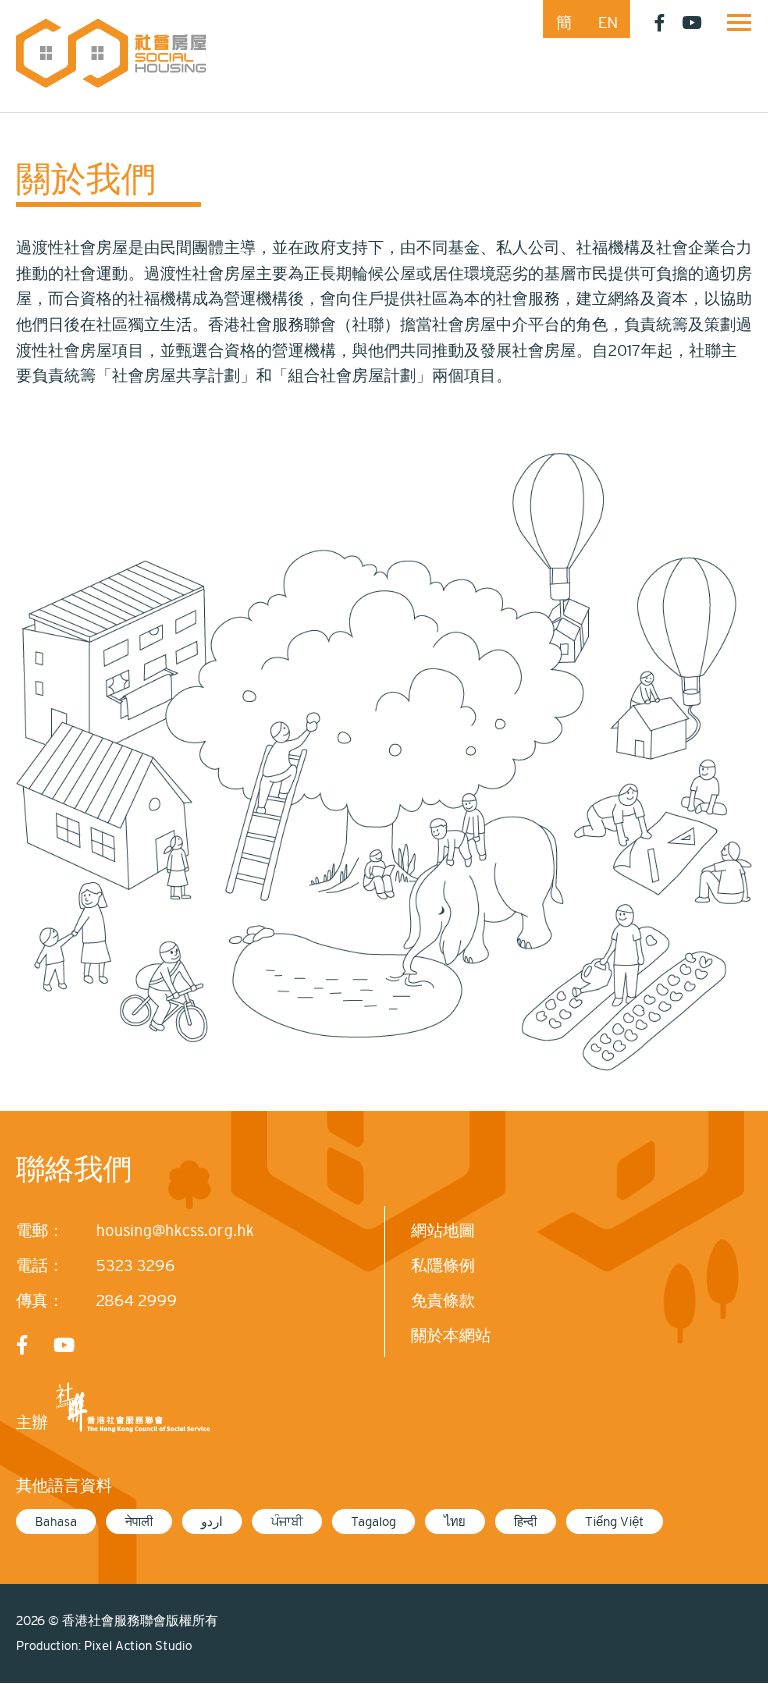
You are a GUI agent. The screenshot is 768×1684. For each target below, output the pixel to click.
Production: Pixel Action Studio (104, 1645)
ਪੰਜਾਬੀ (287, 1521)
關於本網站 (451, 1335)
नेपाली (139, 1521)
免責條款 (443, 1300)
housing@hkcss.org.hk (175, 1230)
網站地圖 (443, 1230)
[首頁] (111, 52)
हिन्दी (525, 1521)
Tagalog (373, 1521)
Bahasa (56, 1521)
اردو (212, 1521)
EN (608, 22)
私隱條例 (443, 1265)
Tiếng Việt (614, 1521)
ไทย (455, 1521)
